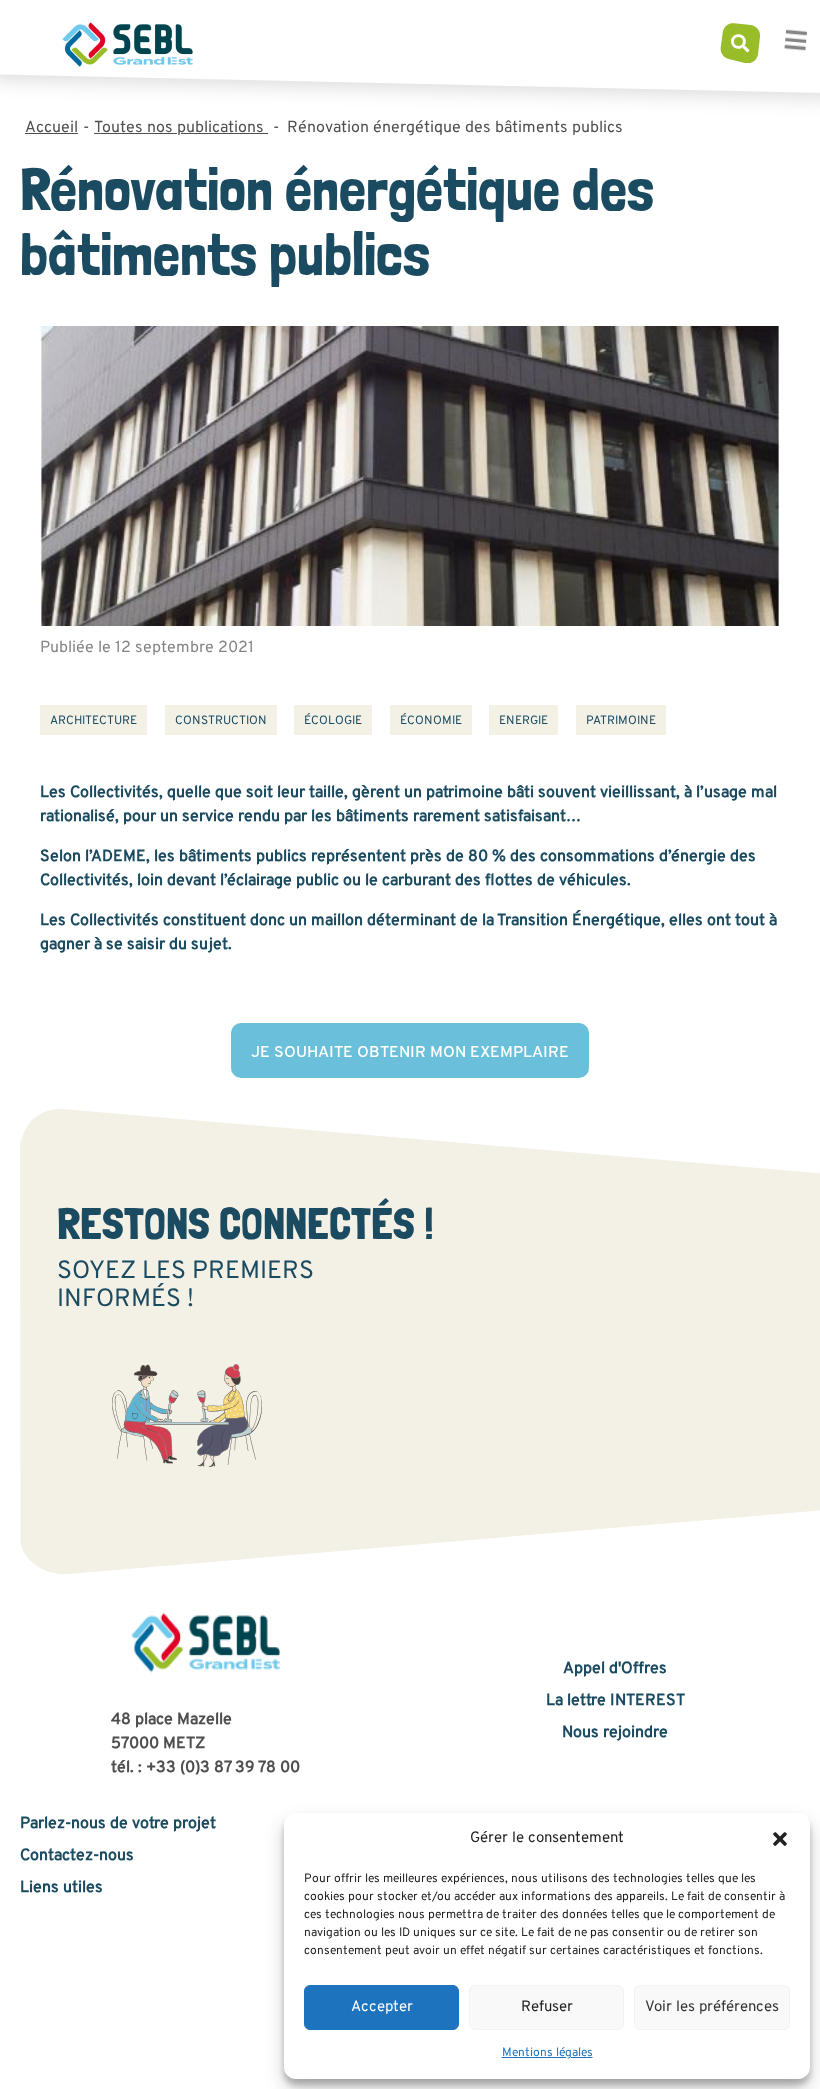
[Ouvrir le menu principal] (795, 43)
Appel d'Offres (615, 1669)
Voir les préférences (712, 2007)
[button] (780, 1839)
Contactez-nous (77, 1856)
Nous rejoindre (615, 1733)
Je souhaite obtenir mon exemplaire (410, 1053)
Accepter (382, 2007)
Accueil (51, 128)
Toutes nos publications (181, 128)
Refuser (547, 2007)
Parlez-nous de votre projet (118, 1824)
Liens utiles (61, 1888)
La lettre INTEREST (615, 1701)
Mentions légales (547, 2053)
